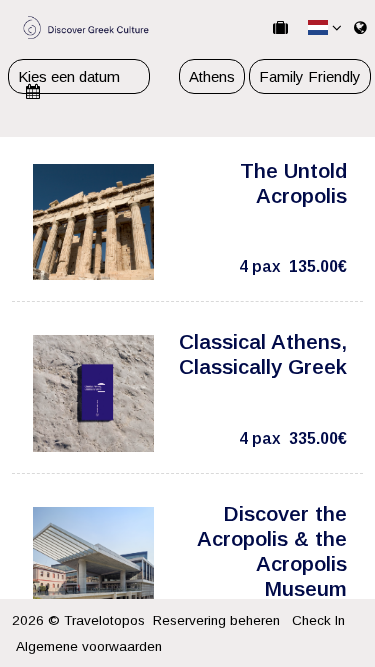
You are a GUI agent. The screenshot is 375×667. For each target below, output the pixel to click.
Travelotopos (104, 620)
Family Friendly (310, 76)
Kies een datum (69, 76)
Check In (318, 620)
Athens (212, 76)
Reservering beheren (216, 620)
